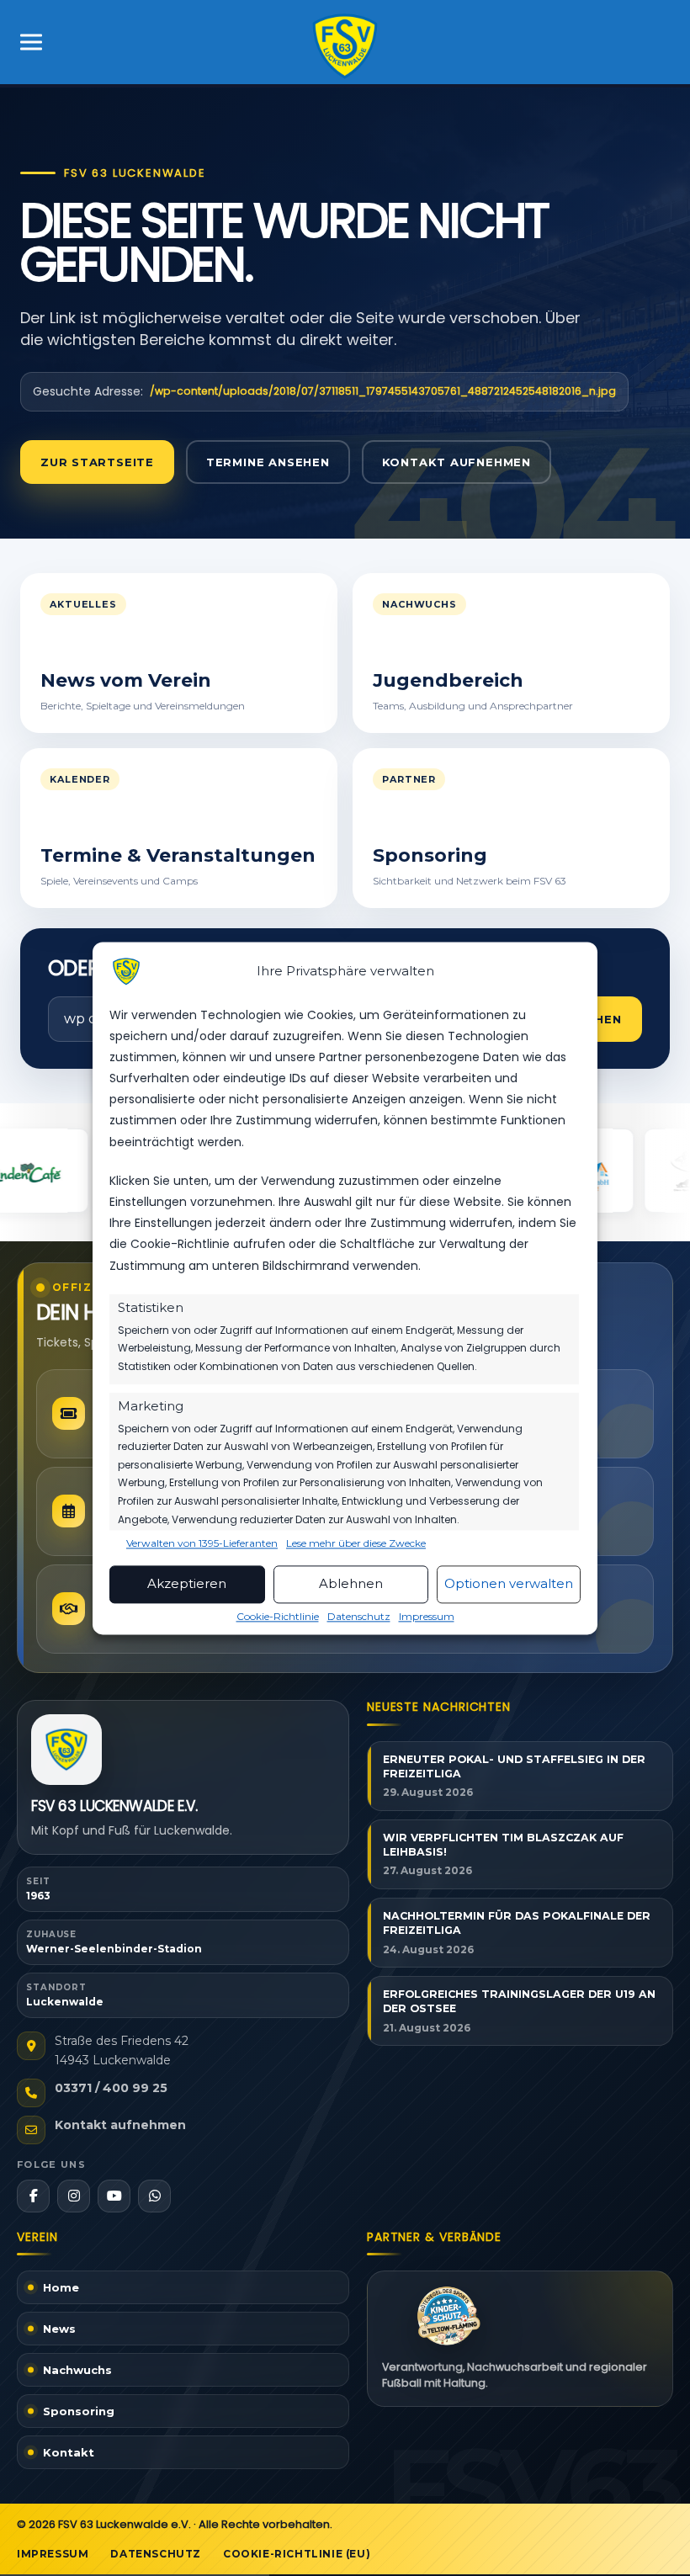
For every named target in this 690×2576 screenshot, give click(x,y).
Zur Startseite (97, 462)
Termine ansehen (268, 462)
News (59, 2329)
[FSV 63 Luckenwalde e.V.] (66, 1750)
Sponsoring (79, 2411)
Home (61, 2287)
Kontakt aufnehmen (456, 462)
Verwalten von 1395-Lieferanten (202, 1543)
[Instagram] (74, 2196)
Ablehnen (351, 1584)
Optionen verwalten (509, 1584)
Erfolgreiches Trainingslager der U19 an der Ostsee (519, 2001)
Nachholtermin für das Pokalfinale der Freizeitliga (517, 1923)
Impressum (427, 1616)
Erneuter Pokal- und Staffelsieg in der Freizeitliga (514, 1766)
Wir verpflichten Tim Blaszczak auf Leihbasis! (503, 1845)
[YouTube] (114, 2196)
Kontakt (69, 2452)
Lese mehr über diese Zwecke (356, 1543)
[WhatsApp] (154, 2196)
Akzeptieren (187, 1584)
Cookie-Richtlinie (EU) (297, 2554)
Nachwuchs (77, 2370)
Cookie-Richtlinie (278, 1616)
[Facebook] (33, 2196)
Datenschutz (359, 1616)
